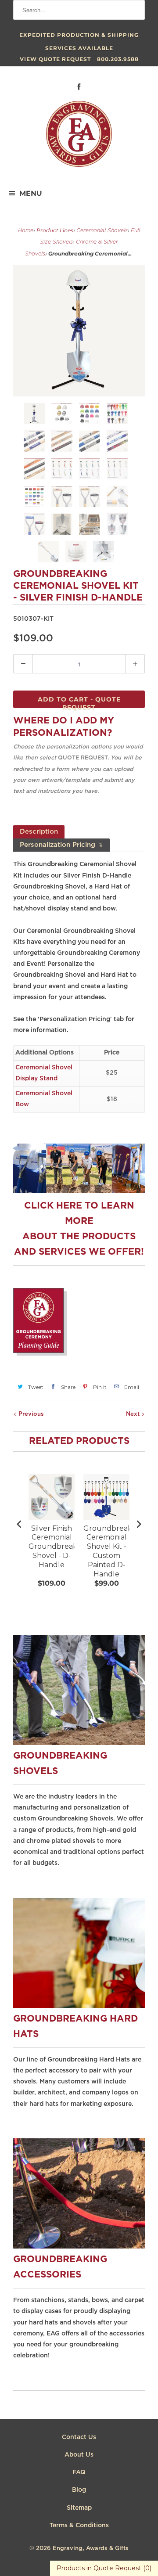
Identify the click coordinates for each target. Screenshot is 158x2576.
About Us (79, 2455)
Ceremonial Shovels (102, 231)
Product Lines (55, 230)
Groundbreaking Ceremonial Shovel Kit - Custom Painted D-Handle (106, 1551)
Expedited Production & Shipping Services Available (79, 37)
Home (26, 231)
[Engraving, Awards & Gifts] (79, 137)
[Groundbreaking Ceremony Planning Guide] (40, 1354)
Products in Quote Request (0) (104, 2568)
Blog (79, 2490)
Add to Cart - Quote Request (79, 702)
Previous (30, 1414)
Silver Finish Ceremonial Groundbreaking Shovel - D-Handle (52, 1547)
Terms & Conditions (79, 2526)
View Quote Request (55, 59)
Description (39, 832)
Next (134, 1414)
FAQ (79, 2472)
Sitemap (79, 2508)
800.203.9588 (118, 59)
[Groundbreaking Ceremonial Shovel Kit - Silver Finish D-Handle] (79, 331)
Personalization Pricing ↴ (61, 845)
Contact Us (79, 2437)
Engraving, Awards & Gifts (91, 2549)
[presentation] (19, 1524)
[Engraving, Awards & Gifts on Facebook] (79, 87)
